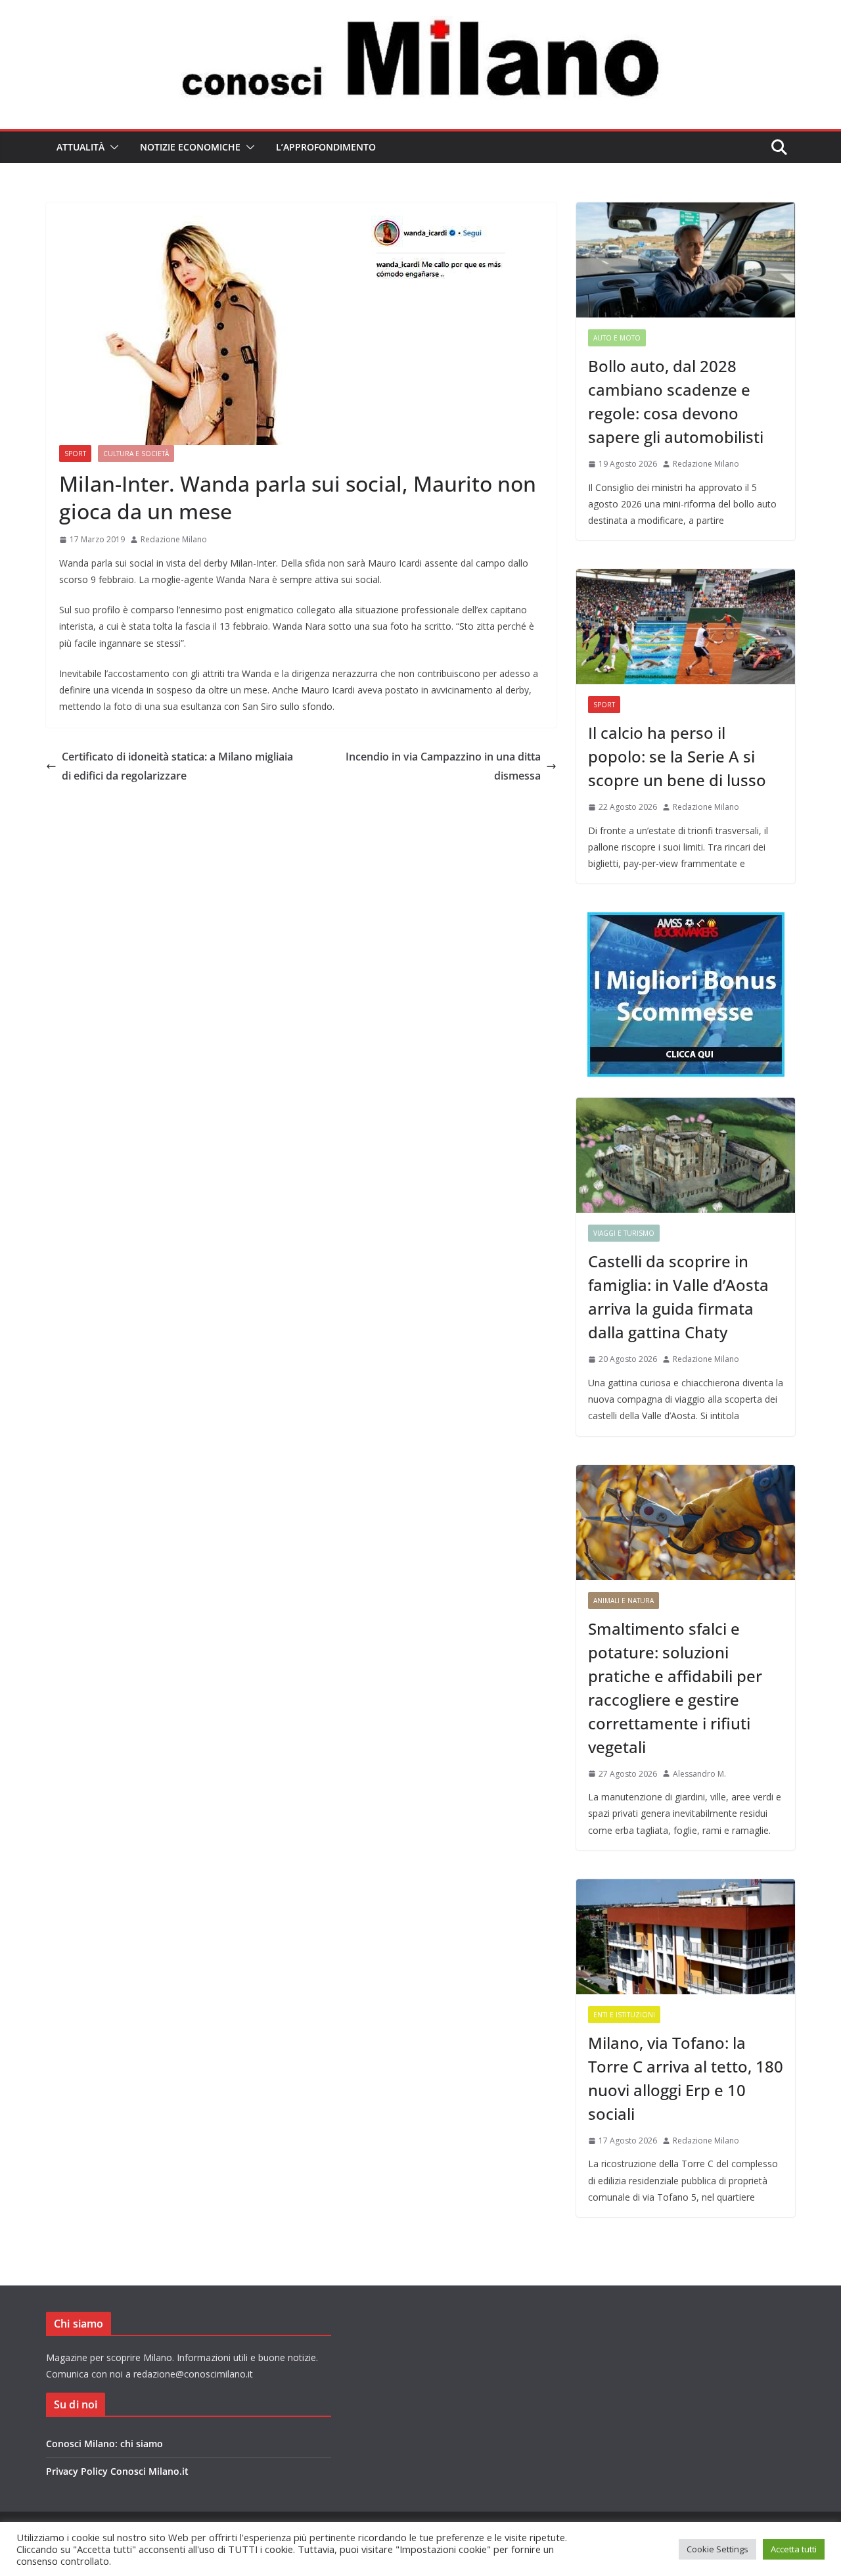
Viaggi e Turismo (624, 1233)
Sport (75, 454)
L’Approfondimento (326, 147)
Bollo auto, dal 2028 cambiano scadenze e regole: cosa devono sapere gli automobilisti (676, 401)
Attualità (80, 147)
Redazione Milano (174, 539)
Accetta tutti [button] (794, 2549)
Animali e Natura (624, 1601)
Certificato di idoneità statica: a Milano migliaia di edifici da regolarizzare (177, 766)
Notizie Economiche (190, 147)
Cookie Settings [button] (717, 2549)
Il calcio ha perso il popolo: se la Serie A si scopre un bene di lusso (677, 756)
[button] (112, 147)
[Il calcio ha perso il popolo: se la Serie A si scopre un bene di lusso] (686, 627)
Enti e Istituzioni (624, 2015)
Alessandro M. (699, 1774)
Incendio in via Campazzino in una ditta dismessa (443, 766)
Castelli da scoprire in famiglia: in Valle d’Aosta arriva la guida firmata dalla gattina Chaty (678, 1297)
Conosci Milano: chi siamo (104, 2444)
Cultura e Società (136, 454)
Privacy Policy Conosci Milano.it (117, 2471)
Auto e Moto (617, 338)
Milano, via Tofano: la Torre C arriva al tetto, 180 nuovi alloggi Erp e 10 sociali (686, 2078)
